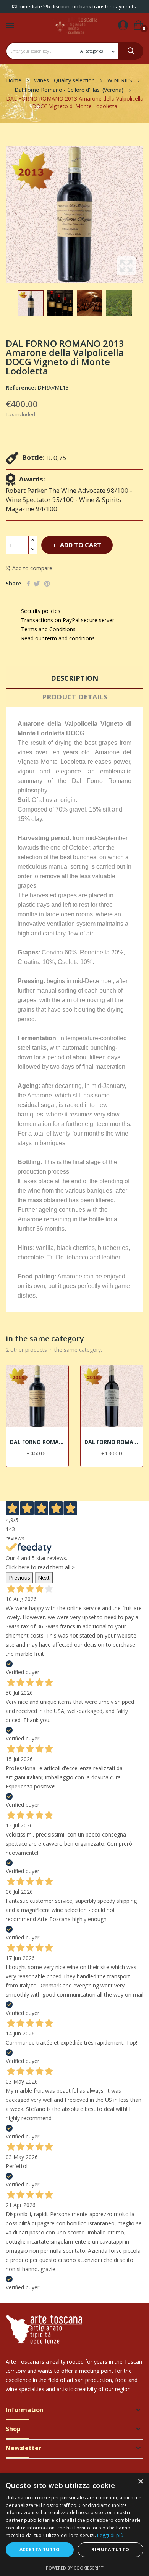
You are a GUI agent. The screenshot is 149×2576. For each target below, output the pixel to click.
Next (44, 1578)
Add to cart (81, 545)
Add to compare (32, 568)
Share (28, 584)
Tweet (37, 584)
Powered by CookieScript (75, 2568)
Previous (19, 1578)
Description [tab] (74, 678)
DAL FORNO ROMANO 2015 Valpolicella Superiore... (112, 1442)
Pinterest (47, 584)
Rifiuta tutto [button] (110, 2550)
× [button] (140, 2482)
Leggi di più (110, 2535)
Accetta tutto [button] (40, 2550)
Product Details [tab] (75, 697)
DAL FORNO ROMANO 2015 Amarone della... (37, 1442)
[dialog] (74, 2525)
